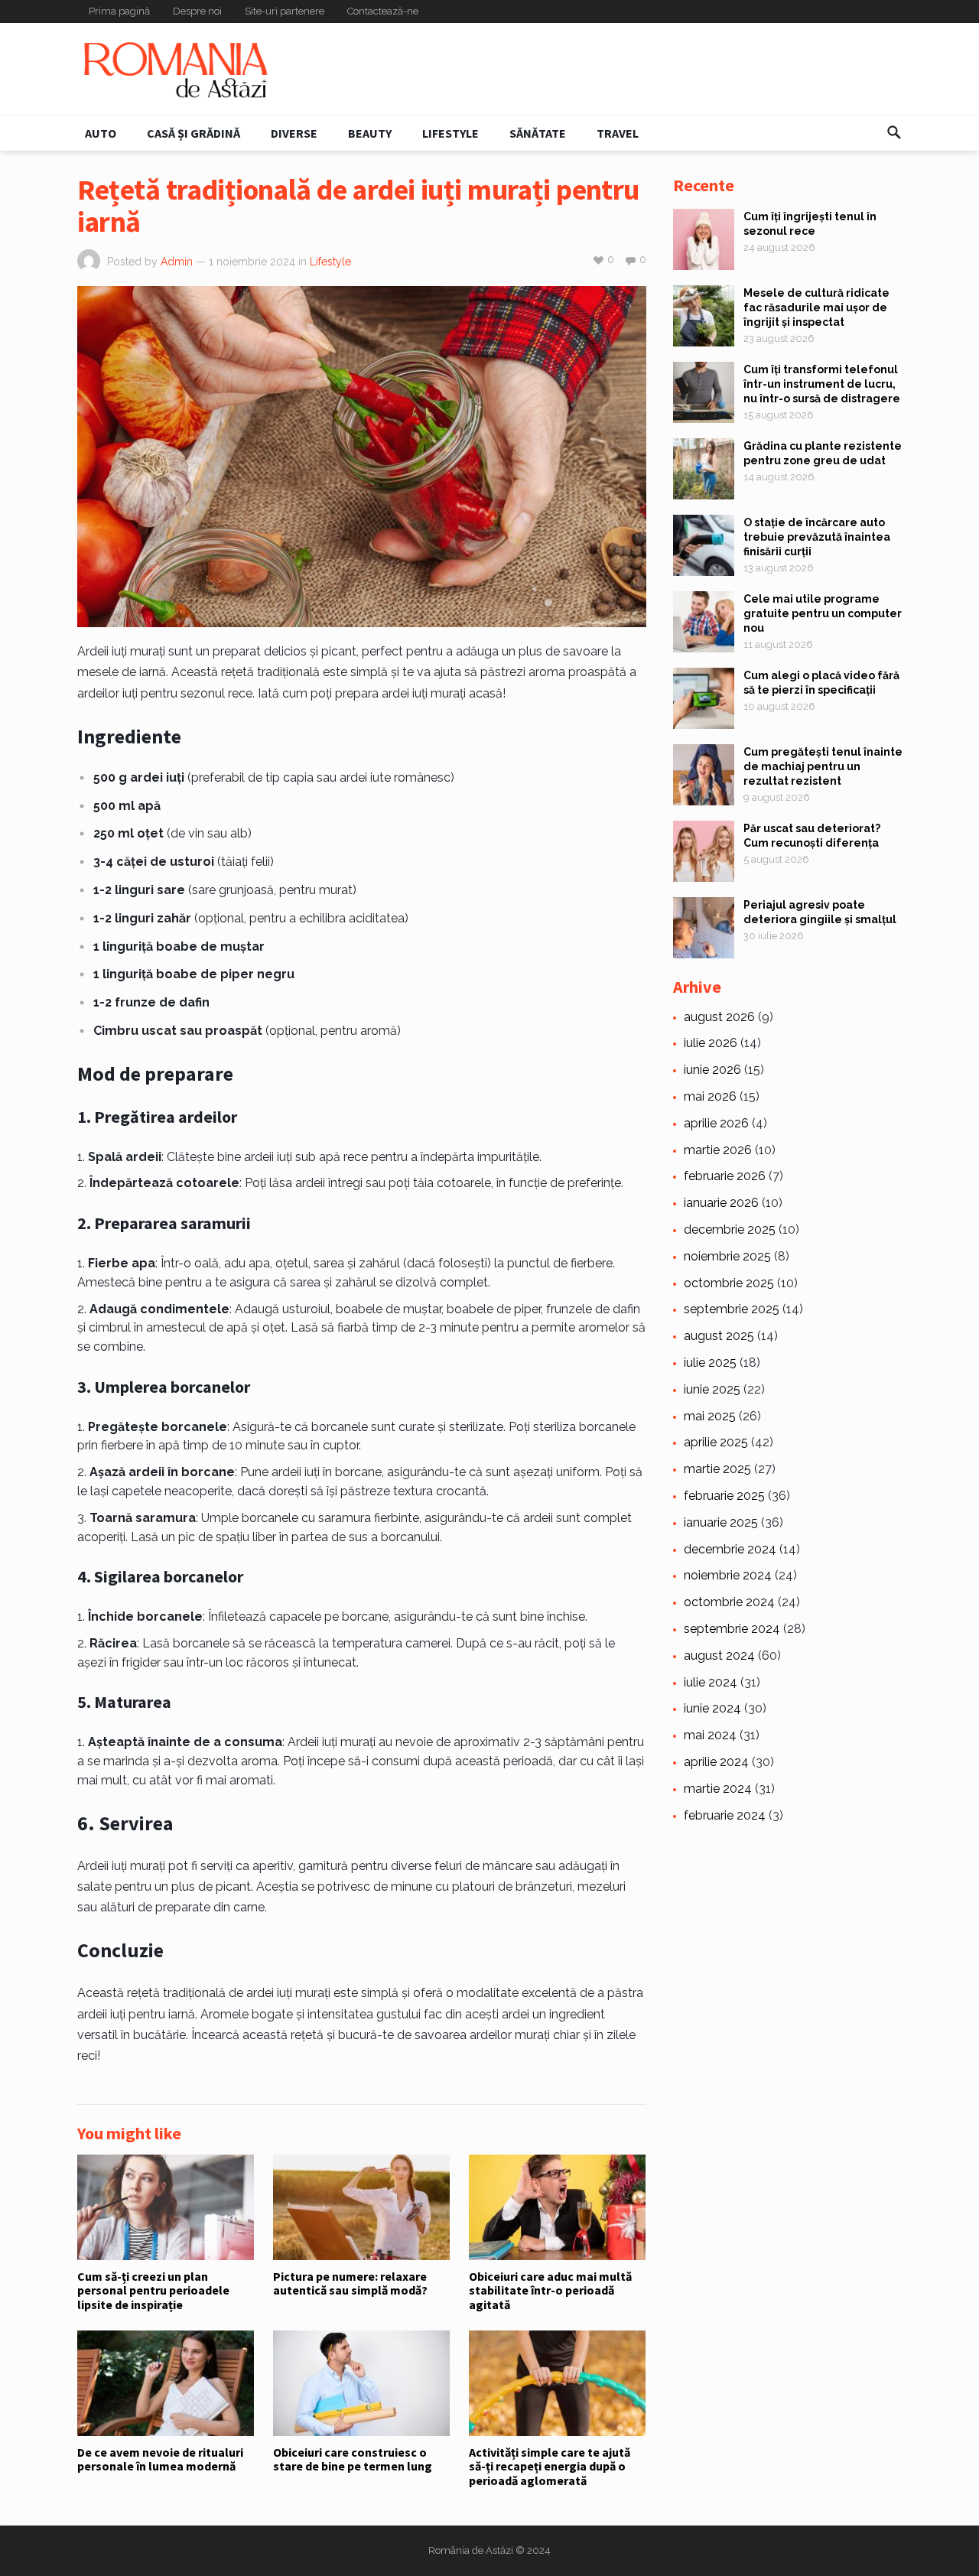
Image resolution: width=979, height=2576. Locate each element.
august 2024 (719, 1656)
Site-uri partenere (285, 11)
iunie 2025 (712, 1389)
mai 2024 (710, 1735)
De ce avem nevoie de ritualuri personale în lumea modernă (160, 2459)
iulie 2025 (710, 1363)
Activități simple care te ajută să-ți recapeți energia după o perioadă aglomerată (550, 2466)
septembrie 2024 (732, 1629)
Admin (177, 262)
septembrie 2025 (732, 1309)
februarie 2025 (724, 1496)
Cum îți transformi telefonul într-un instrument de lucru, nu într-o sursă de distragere (822, 384)
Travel (618, 133)
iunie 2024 (712, 1708)
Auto (101, 133)
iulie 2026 (711, 1043)
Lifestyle (450, 133)
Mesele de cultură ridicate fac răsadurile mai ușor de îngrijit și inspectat (816, 307)
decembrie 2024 (730, 1549)
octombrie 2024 (729, 1602)
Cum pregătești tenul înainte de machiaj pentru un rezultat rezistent (823, 766)
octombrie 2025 (729, 1283)
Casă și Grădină (194, 133)
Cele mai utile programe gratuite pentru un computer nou (823, 613)
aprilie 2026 (716, 1123)
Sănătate (538, 133)
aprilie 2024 (716, 1762)
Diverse (294, 133)
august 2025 (719, 1336)
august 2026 (719, 1017)
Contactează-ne (383, 11)
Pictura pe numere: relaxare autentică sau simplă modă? (350, 2283)
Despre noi (197, 11)
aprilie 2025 (716, 1442)
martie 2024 (718, 1789)
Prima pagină (119, 11)
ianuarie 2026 (721, 1203)
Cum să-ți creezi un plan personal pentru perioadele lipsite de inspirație (153, 2290)
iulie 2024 (711, 1682)
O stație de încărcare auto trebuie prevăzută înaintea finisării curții (817, 537)
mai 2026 (710, 1096)
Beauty (370, 133)
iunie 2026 (712, 1070)
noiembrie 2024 (728, 1575)
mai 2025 (710, 1416)
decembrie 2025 (730, 1229)
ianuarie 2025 (721, 1522)
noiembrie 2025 (727, 1256)
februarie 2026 (725, 1176)
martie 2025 (717, 1469)
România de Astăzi (471, 2550)
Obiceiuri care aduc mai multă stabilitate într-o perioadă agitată (550, 2290)
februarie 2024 (725, 1815)
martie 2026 (718, 1150)
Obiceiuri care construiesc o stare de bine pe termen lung (353, 2459)
